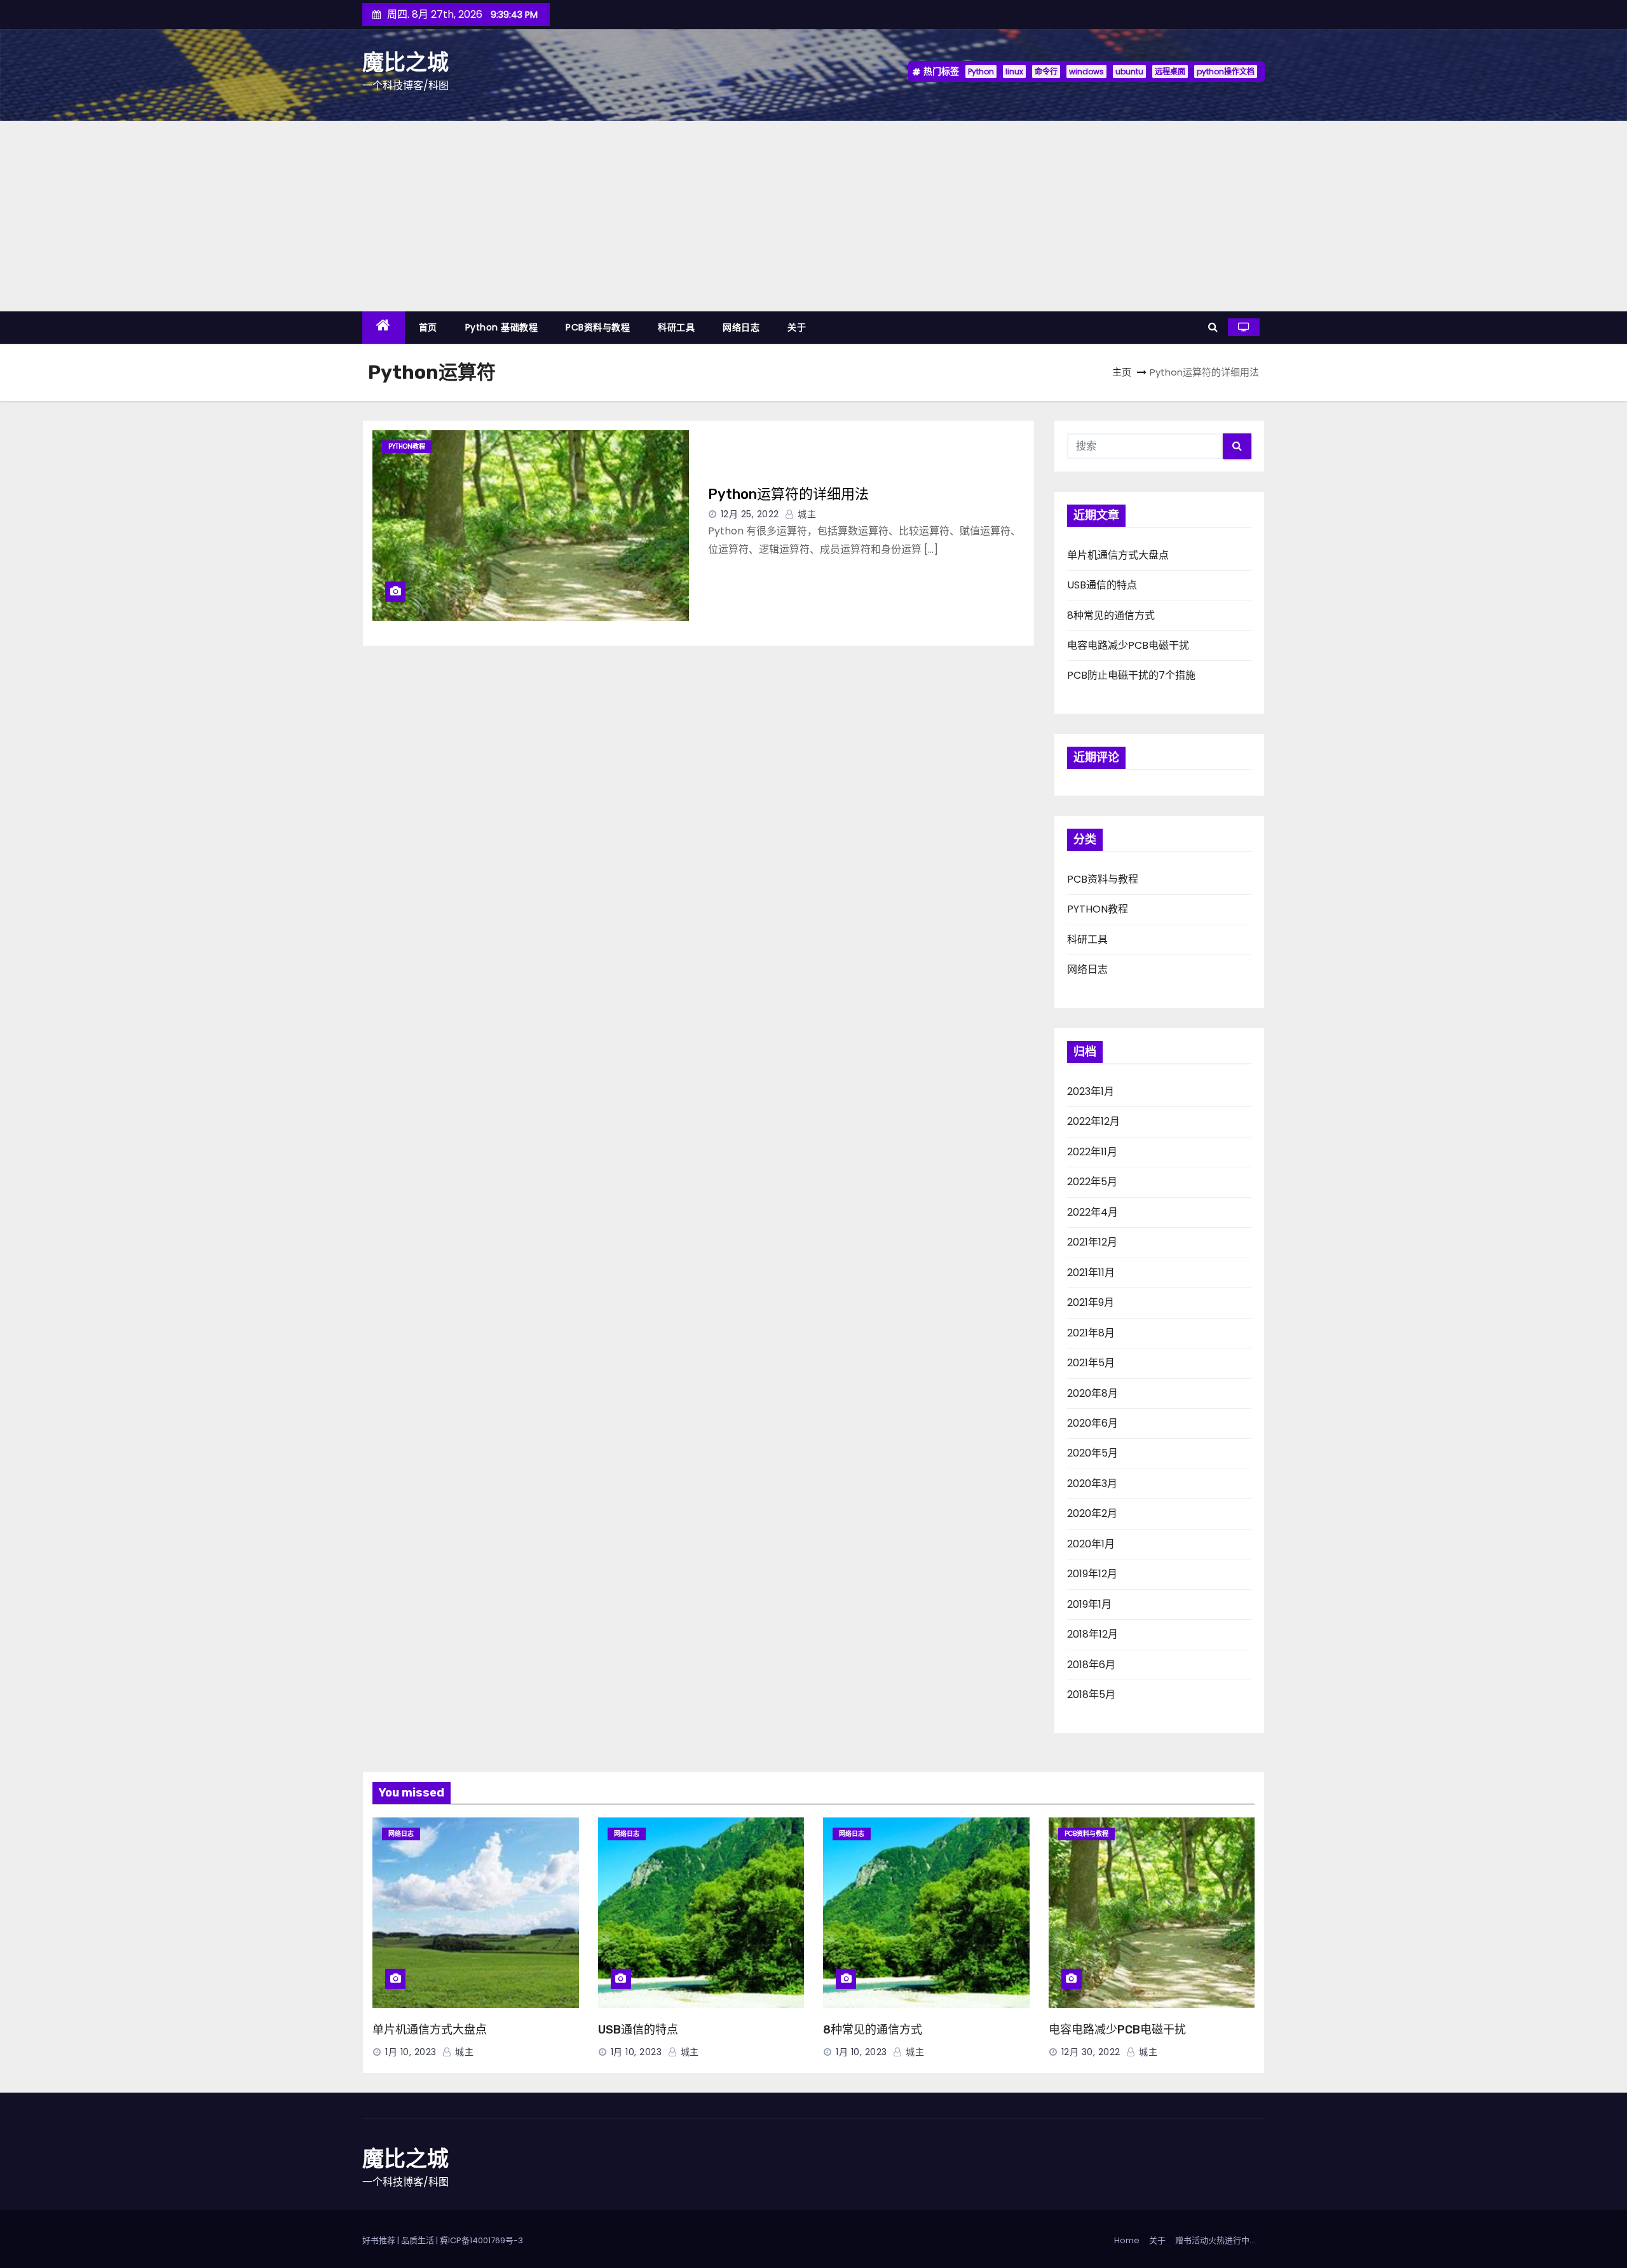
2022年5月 (1092, 1182)
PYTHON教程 (407, 446)
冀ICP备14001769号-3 (481, 2240)
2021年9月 (1091, 1302)
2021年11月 (1091, 1273)
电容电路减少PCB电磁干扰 (1128, 645)
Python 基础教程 (502, 327)
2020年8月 (1093, 1393)
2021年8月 (1091, 1333)
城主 (806, 514)
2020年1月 (1091, 1544)
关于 (797, 327)
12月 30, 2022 (1091, 2052)
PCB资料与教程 (598, 327)
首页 (428, 327)
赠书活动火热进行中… (1215, 2240)
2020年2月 (1092, 1513)
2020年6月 (1093, 1423)
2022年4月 (1093, 1212)
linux (1014, 71)
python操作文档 (1226, 71)
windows (1086, 71)
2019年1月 (1089, 1604)
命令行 (1046, 71)
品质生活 (418, 2240)
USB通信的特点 (1102, 585)
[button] (1213, 327)
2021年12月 (1092, 1242)
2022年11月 (1092, 1152)
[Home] (384, 328)
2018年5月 (1091, 1694)
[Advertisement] (813, 216)
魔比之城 (405, 63)
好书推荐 (379, 2240)
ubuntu (1129, 71)
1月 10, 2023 (411, 2052)
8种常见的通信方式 (1111, 615)
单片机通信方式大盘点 (1118, 555)
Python (981, 71)
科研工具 (676, 327)
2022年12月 (1093, 1121)
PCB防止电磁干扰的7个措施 (1131, 675)
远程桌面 (1170, 71)
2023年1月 (1091, 1091)
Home (1127, 2240)
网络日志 (741, 327)
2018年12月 (1093, 1634)
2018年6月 (1091, 1665)
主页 (1122, 372)
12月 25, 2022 (750, 514)
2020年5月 (1093, 1453)
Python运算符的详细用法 (788, 494)
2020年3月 (1092, 1484)
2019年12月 (1092, 1574)
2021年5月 (1091, 1363)
